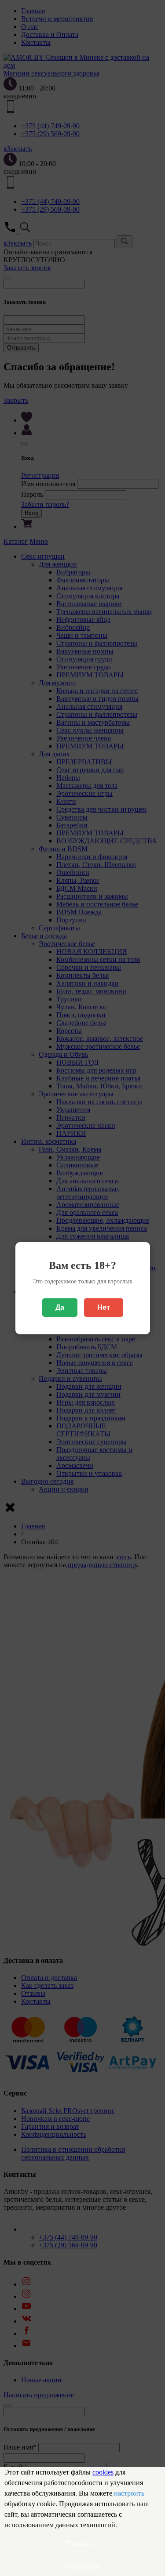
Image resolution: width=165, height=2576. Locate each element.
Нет (104, 1307)
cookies (103, 2472)
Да (60, 1307)
